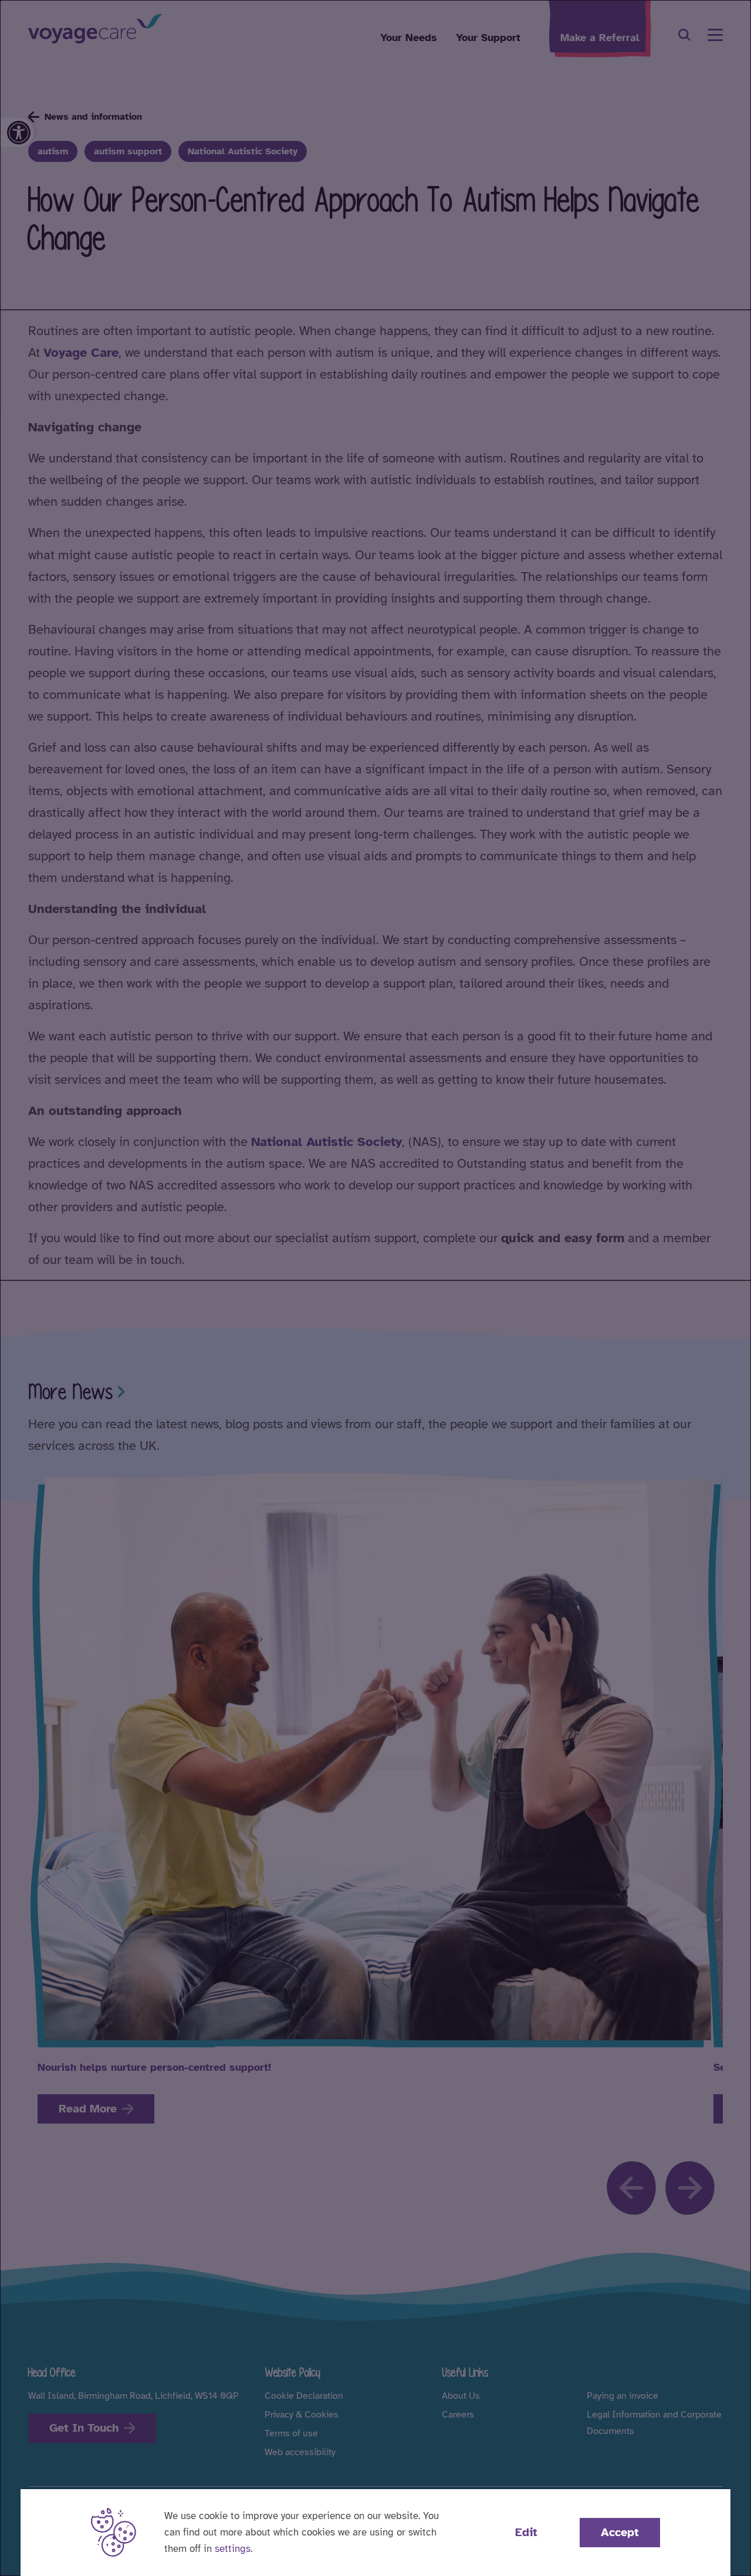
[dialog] (375, 1288)
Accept (620, 2532)
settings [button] (233, 2549)
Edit (526, 2532)
